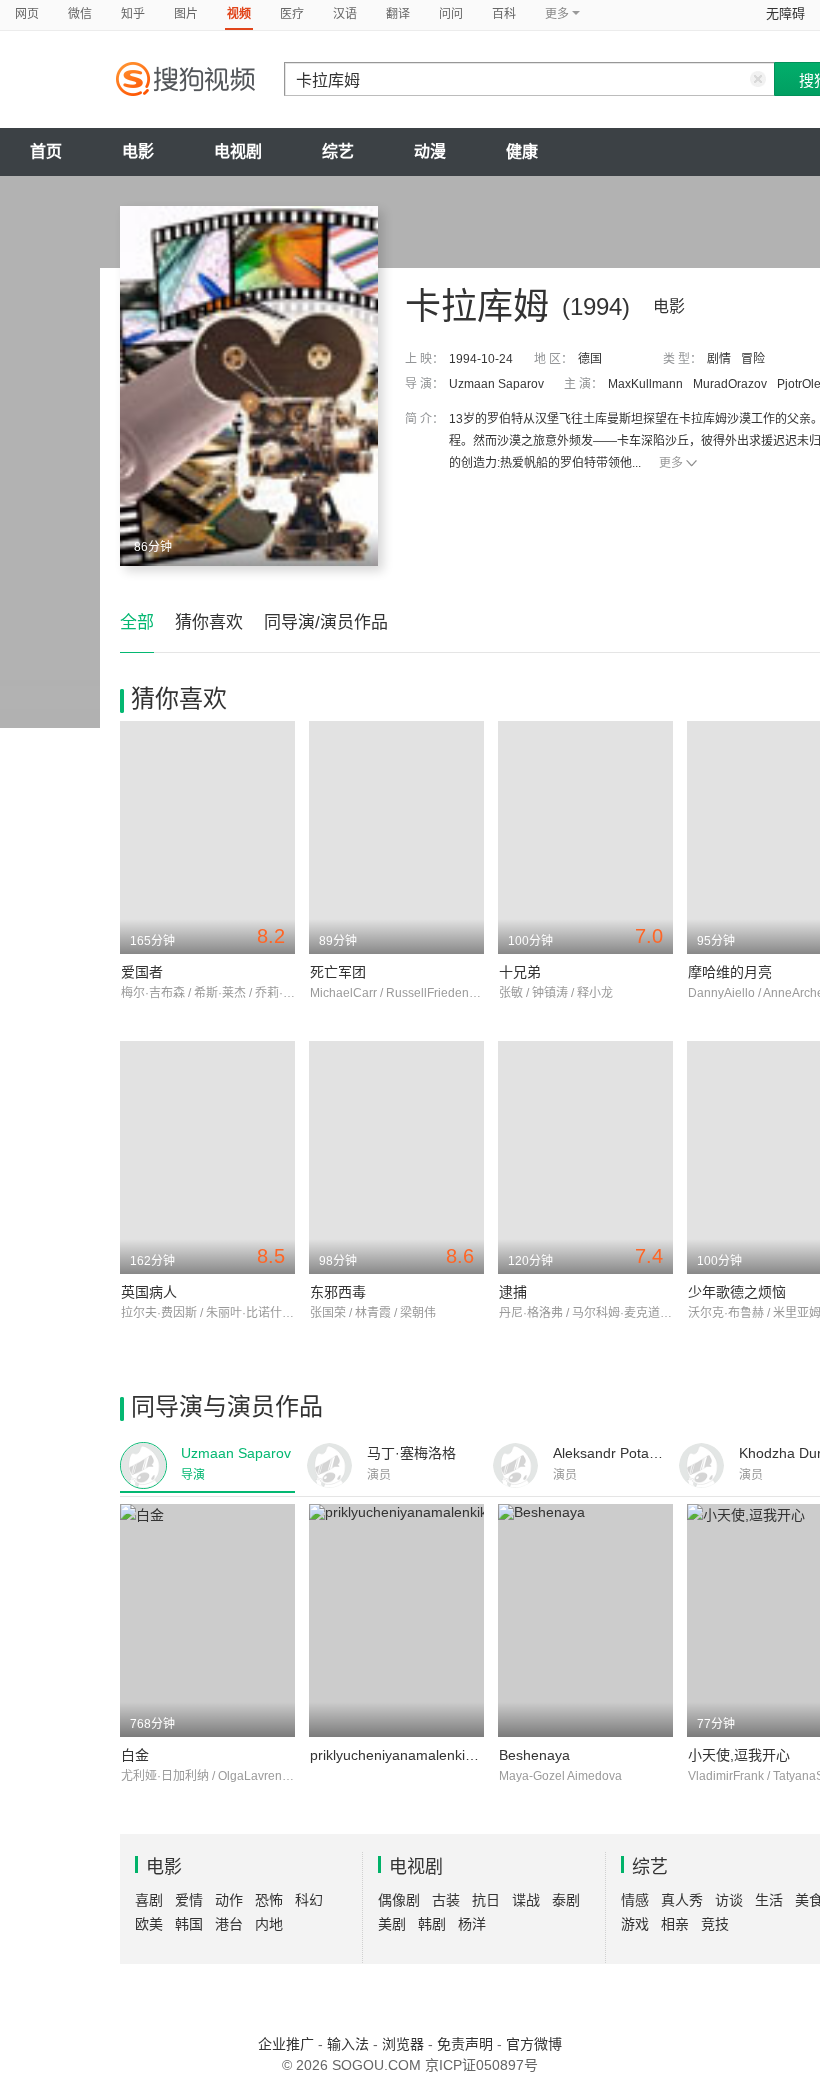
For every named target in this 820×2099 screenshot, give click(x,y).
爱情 (189, 1900)
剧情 (719, 359)
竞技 (715, 1924)
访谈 (729, 1900)
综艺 (338, 151)
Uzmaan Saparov (496, 384)
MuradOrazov (730, 384)
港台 (229, 1924)
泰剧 (566, 1900)
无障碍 (785, 13)
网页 (27, 14)
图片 (186, 14)
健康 (522, 151)
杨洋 (472, 1924)
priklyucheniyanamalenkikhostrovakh (426, 1755)
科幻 (309, 1900)
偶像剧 (399, 1900)
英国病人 (149, 1292)
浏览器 (403, 2044)
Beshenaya (534, 1755)
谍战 (526, 1900)
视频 (239, 14)
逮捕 (513, 1292)
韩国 (189, 1924)
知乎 (133, 14)
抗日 (486, 1900)
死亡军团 (338, 972)
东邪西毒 (338, 1292)
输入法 (348, 2044)
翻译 (398, 14)
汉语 (345, 14)
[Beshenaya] (585, 1620)
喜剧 (149, 1900)
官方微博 (534, 2044)
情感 (635, 1900)
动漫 (430, 151)
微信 (80, 14)
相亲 (675, 1924)
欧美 (149, 1924)
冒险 (753, 359)
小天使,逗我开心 (739, 1755)
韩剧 (432, 1924)
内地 (269, 1924)
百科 (504, 14)
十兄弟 (520, 972)
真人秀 (682, 1900)
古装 (446, 1900)
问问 (451, 14)
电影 (138, 151)
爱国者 (142, 972)
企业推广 (286, 2044)
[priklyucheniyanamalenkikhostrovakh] (396, 1620)
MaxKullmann (645, 384)
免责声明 (465, 2044)
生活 (769, 1900)
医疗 (292, 14)
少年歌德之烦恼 (737, 1292)
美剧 (392, 1924)
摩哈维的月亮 (730, 972)
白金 (135, 1755)
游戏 (635, 1924)
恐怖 (269, 1900)
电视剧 (238, 151)
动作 (229, 1900)
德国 (590, 359)
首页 (46, 151)
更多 (671, 463)
